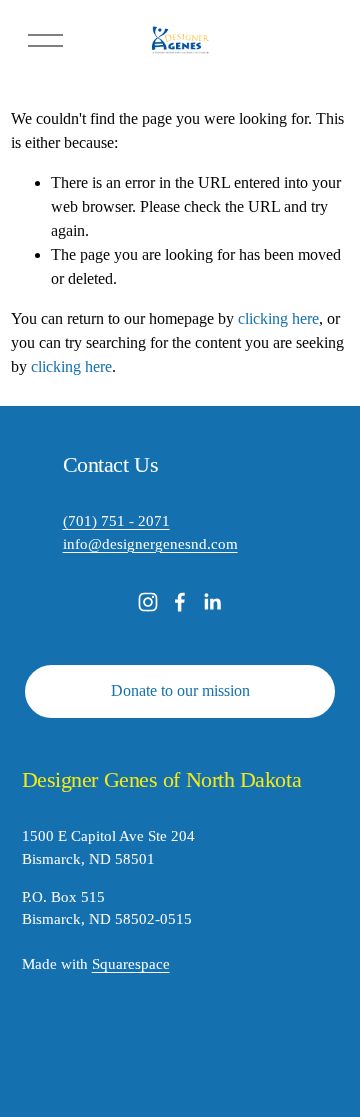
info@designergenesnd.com (150, 544)
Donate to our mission (180, 690)
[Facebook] (180, 602)
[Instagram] (148, 602)
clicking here (278, 318)
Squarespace (131, 964)
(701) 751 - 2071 (116, 521)
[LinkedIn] (212, 602)
